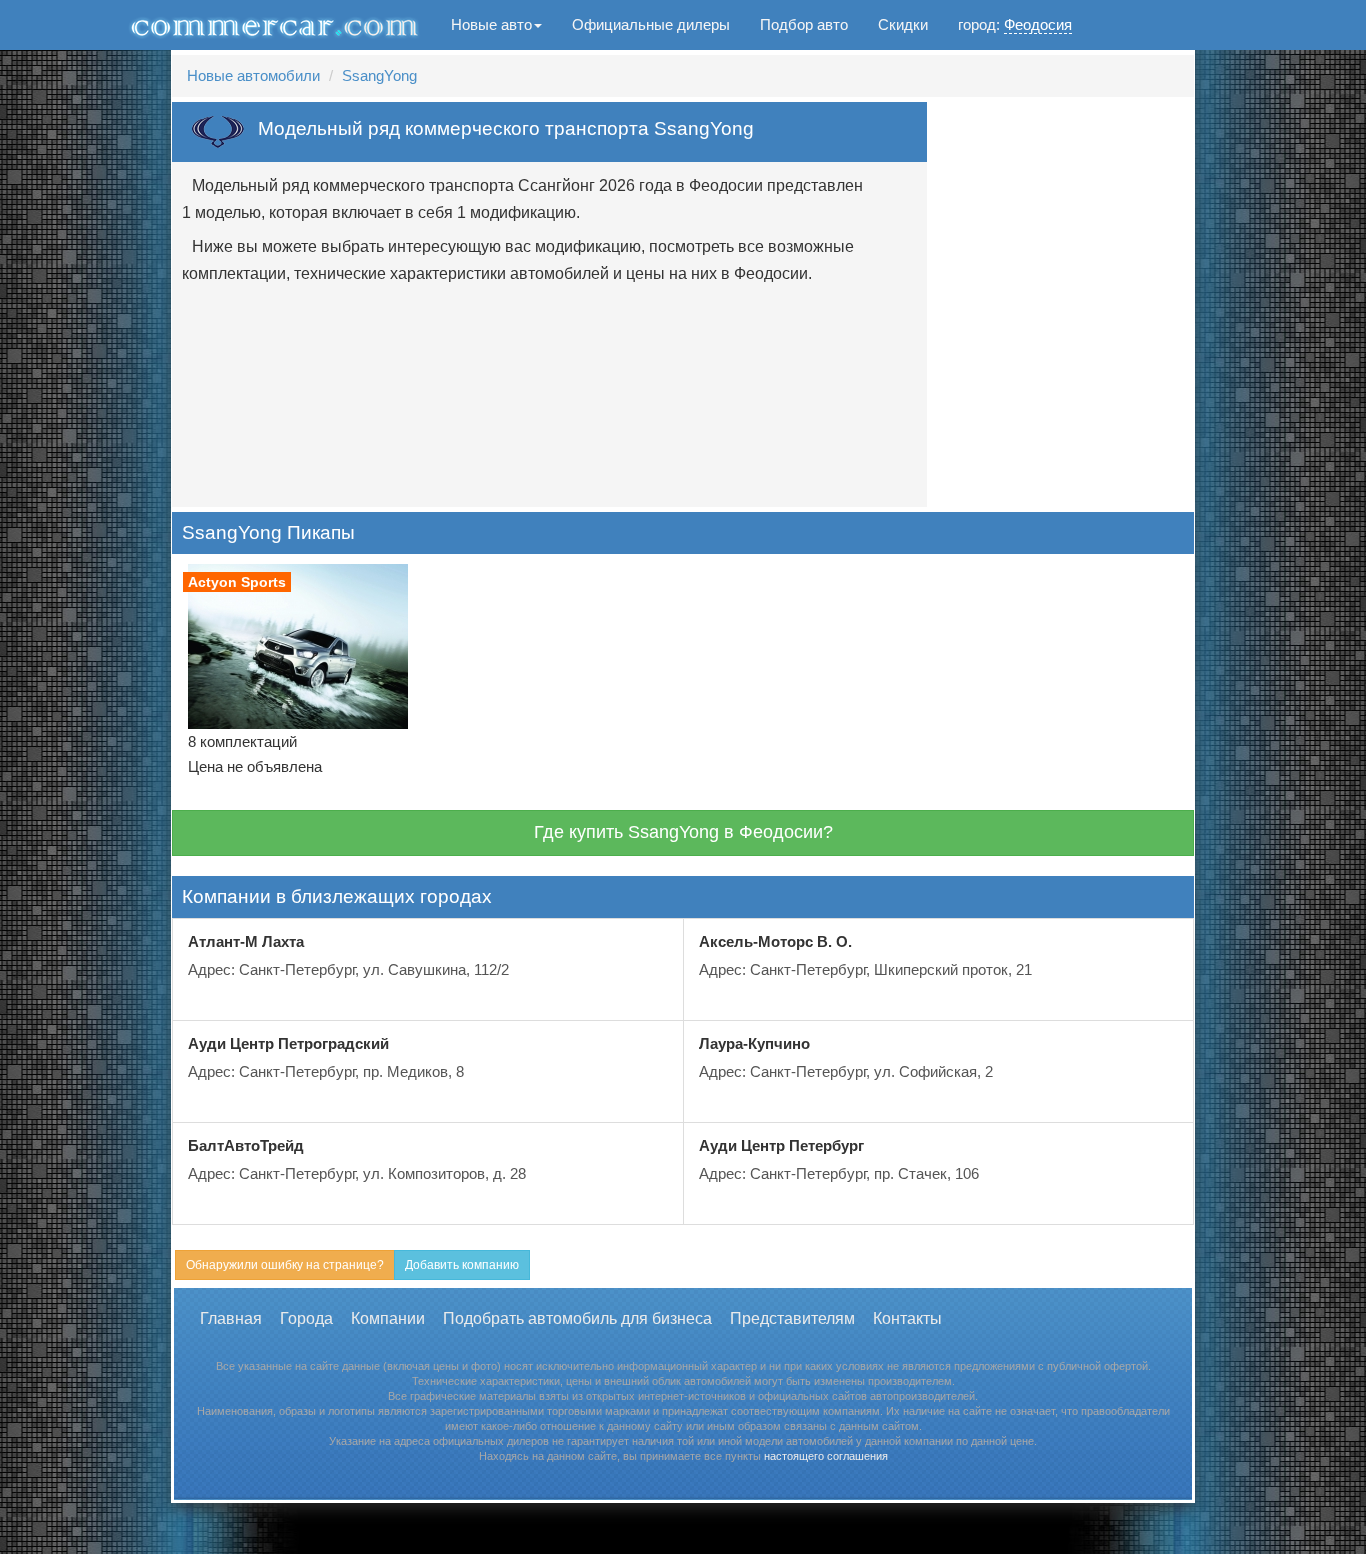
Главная (231, 1318)
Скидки (903, 24)
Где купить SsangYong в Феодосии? (683, 832)
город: (1015, 24)
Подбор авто (804, 24)
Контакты (907, 1318)
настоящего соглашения (826, 1456)
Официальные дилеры (651, 24)
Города (306, 1318)
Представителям (792, 1318)
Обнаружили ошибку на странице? (285, 1265)
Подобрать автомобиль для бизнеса (577, 1318)
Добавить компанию (462, 1265)
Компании (388, 1318)
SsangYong (379, 75)
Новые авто (491, 24)
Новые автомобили (253, 75)
